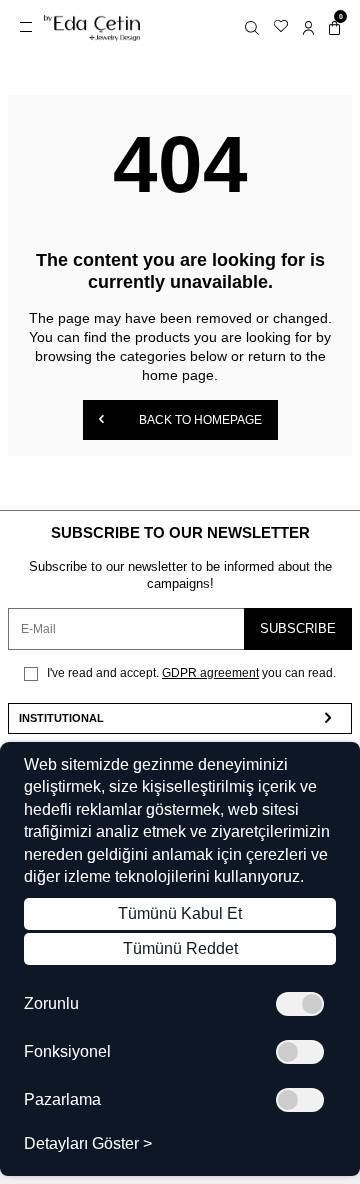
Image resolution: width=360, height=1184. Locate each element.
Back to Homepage (199, 420)
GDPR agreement (210, 673)
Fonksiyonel (67, 1052)
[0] (334, 27)
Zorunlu (51, 1004)
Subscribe (298, 628)
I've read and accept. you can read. (190, 673)
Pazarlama (62, 1100)
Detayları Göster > (88, 1144)
